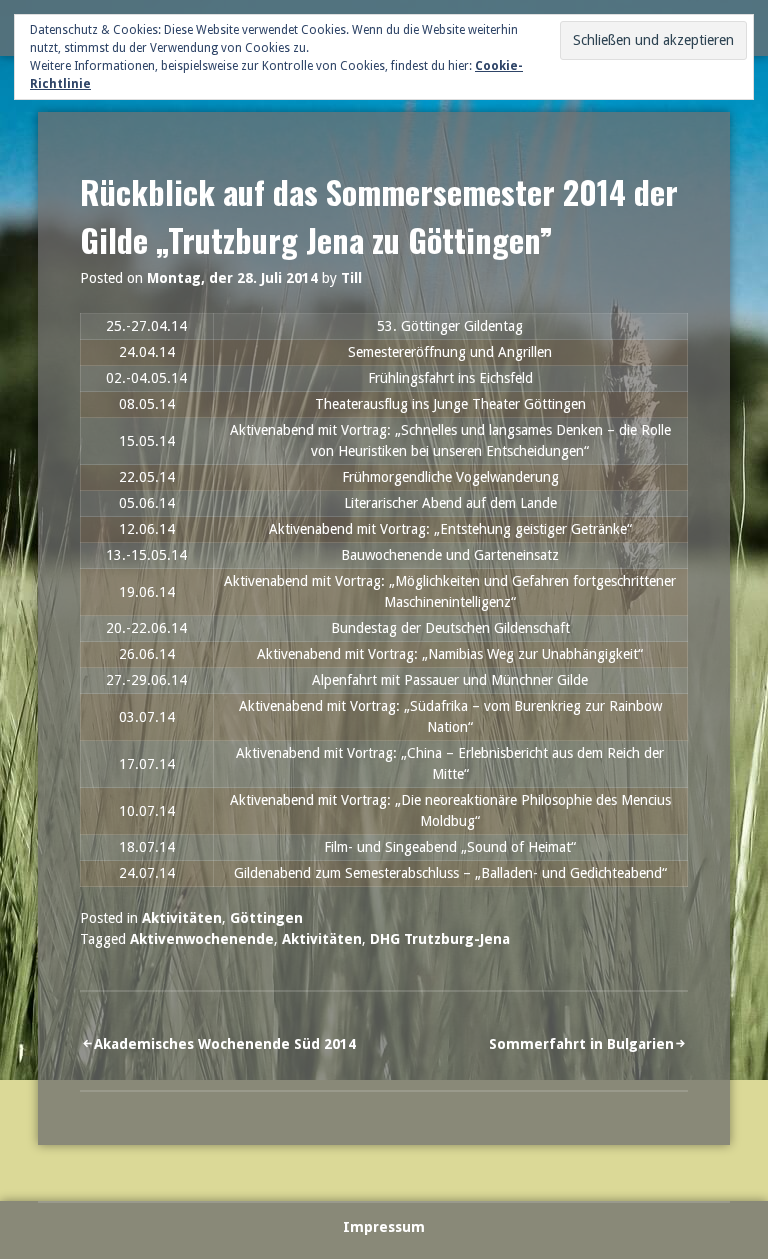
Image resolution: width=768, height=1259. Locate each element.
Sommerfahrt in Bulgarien (581, 1044)
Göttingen (266, 918)
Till (351, 278)
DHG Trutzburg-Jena (440, 939)
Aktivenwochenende (202, 939)
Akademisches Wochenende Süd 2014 (225, 1044)
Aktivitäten (182, 918)
